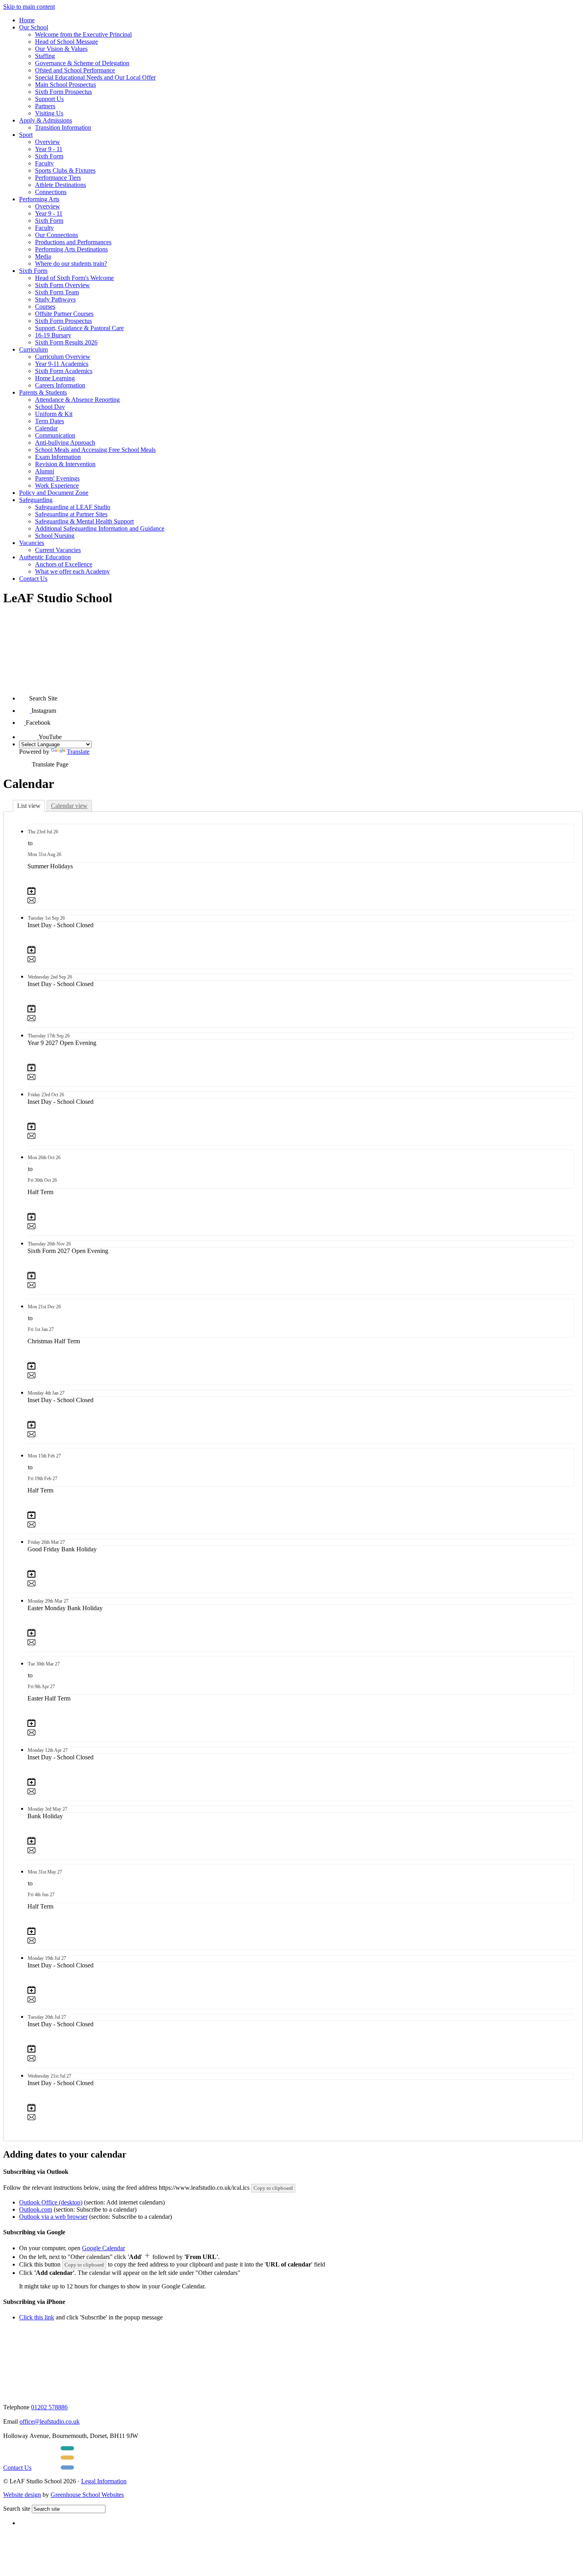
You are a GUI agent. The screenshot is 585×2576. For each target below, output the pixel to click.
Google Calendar (103, 2248)
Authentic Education (45, 557)
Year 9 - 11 (49, 149)
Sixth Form (49, 156)
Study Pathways (55, 299)
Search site (17, 2509)
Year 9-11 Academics (62, 364)
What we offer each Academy (72, 571)
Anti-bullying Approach (65, 443)
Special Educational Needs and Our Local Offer (95, 77)
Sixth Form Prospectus (63, 92)
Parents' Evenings (57, 478)
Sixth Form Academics (64, 371)
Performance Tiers (58, 178)
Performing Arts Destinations (71, 249)
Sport (26, 135)
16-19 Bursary (53, 335)
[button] (24, 696)
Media (43, 256)
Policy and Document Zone (54, 493)
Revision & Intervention (65, 464)
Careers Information (60, 385)
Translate (78, 752)
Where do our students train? (71, 264)
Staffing (45, 56)
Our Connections (57, 235)
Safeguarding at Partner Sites (71, 514)
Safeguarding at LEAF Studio (73, 507)
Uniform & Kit (54, 414)
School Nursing (55, 536)
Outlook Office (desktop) (51, 2202)
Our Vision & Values (61, 49)
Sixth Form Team (57, 292)
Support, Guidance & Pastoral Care (79, 328)
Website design (22, 2495)
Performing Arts (39, 199)
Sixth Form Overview (62, 285)
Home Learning (55, 378)
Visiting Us (49, 113)
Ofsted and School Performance (75, 70)
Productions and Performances (73, 242)
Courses (45, 306)
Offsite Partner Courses (64, 314)
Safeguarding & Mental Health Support (84, 521)
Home (27, 20)
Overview (48, 142)
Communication (55, 435)
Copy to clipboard (273, 2188)
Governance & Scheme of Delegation (82, 63)
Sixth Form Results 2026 (66, 342)
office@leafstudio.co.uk (50, 2421)
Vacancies (32, 543)
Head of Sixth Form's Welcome (74, 278)
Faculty (44, 163)
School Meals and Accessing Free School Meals (95, 450)
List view (29, 806)
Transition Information (63, 127)
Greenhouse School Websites (87, 2495)
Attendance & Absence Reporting (77, 400)
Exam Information (58, 457)
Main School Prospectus (65, 85)
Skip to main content (29, 7)
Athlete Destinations (60, 185)
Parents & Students (43, 392)
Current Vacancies (58, 550)
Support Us (49, 99)
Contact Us (33, 579)
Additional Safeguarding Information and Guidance (100, 528)
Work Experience (57, 485)
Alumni (45, 471)
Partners (45, 106)
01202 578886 (49, 2407)
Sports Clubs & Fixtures (65, 170)
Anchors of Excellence (64, 564)
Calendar (46, 428)
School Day (50, 407)
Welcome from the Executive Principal (83, 34)
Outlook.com (36, 2209)
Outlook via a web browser (53, 2217)
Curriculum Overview (63, 357)
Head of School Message (66, 42)
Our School (34, 27)
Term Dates (50, 421)
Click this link (37, 2317)
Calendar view (69, 806)
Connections (51, 192)
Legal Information (104, 2481)
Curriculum (33, 349)
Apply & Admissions (46, 120)
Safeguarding (36, 500)
